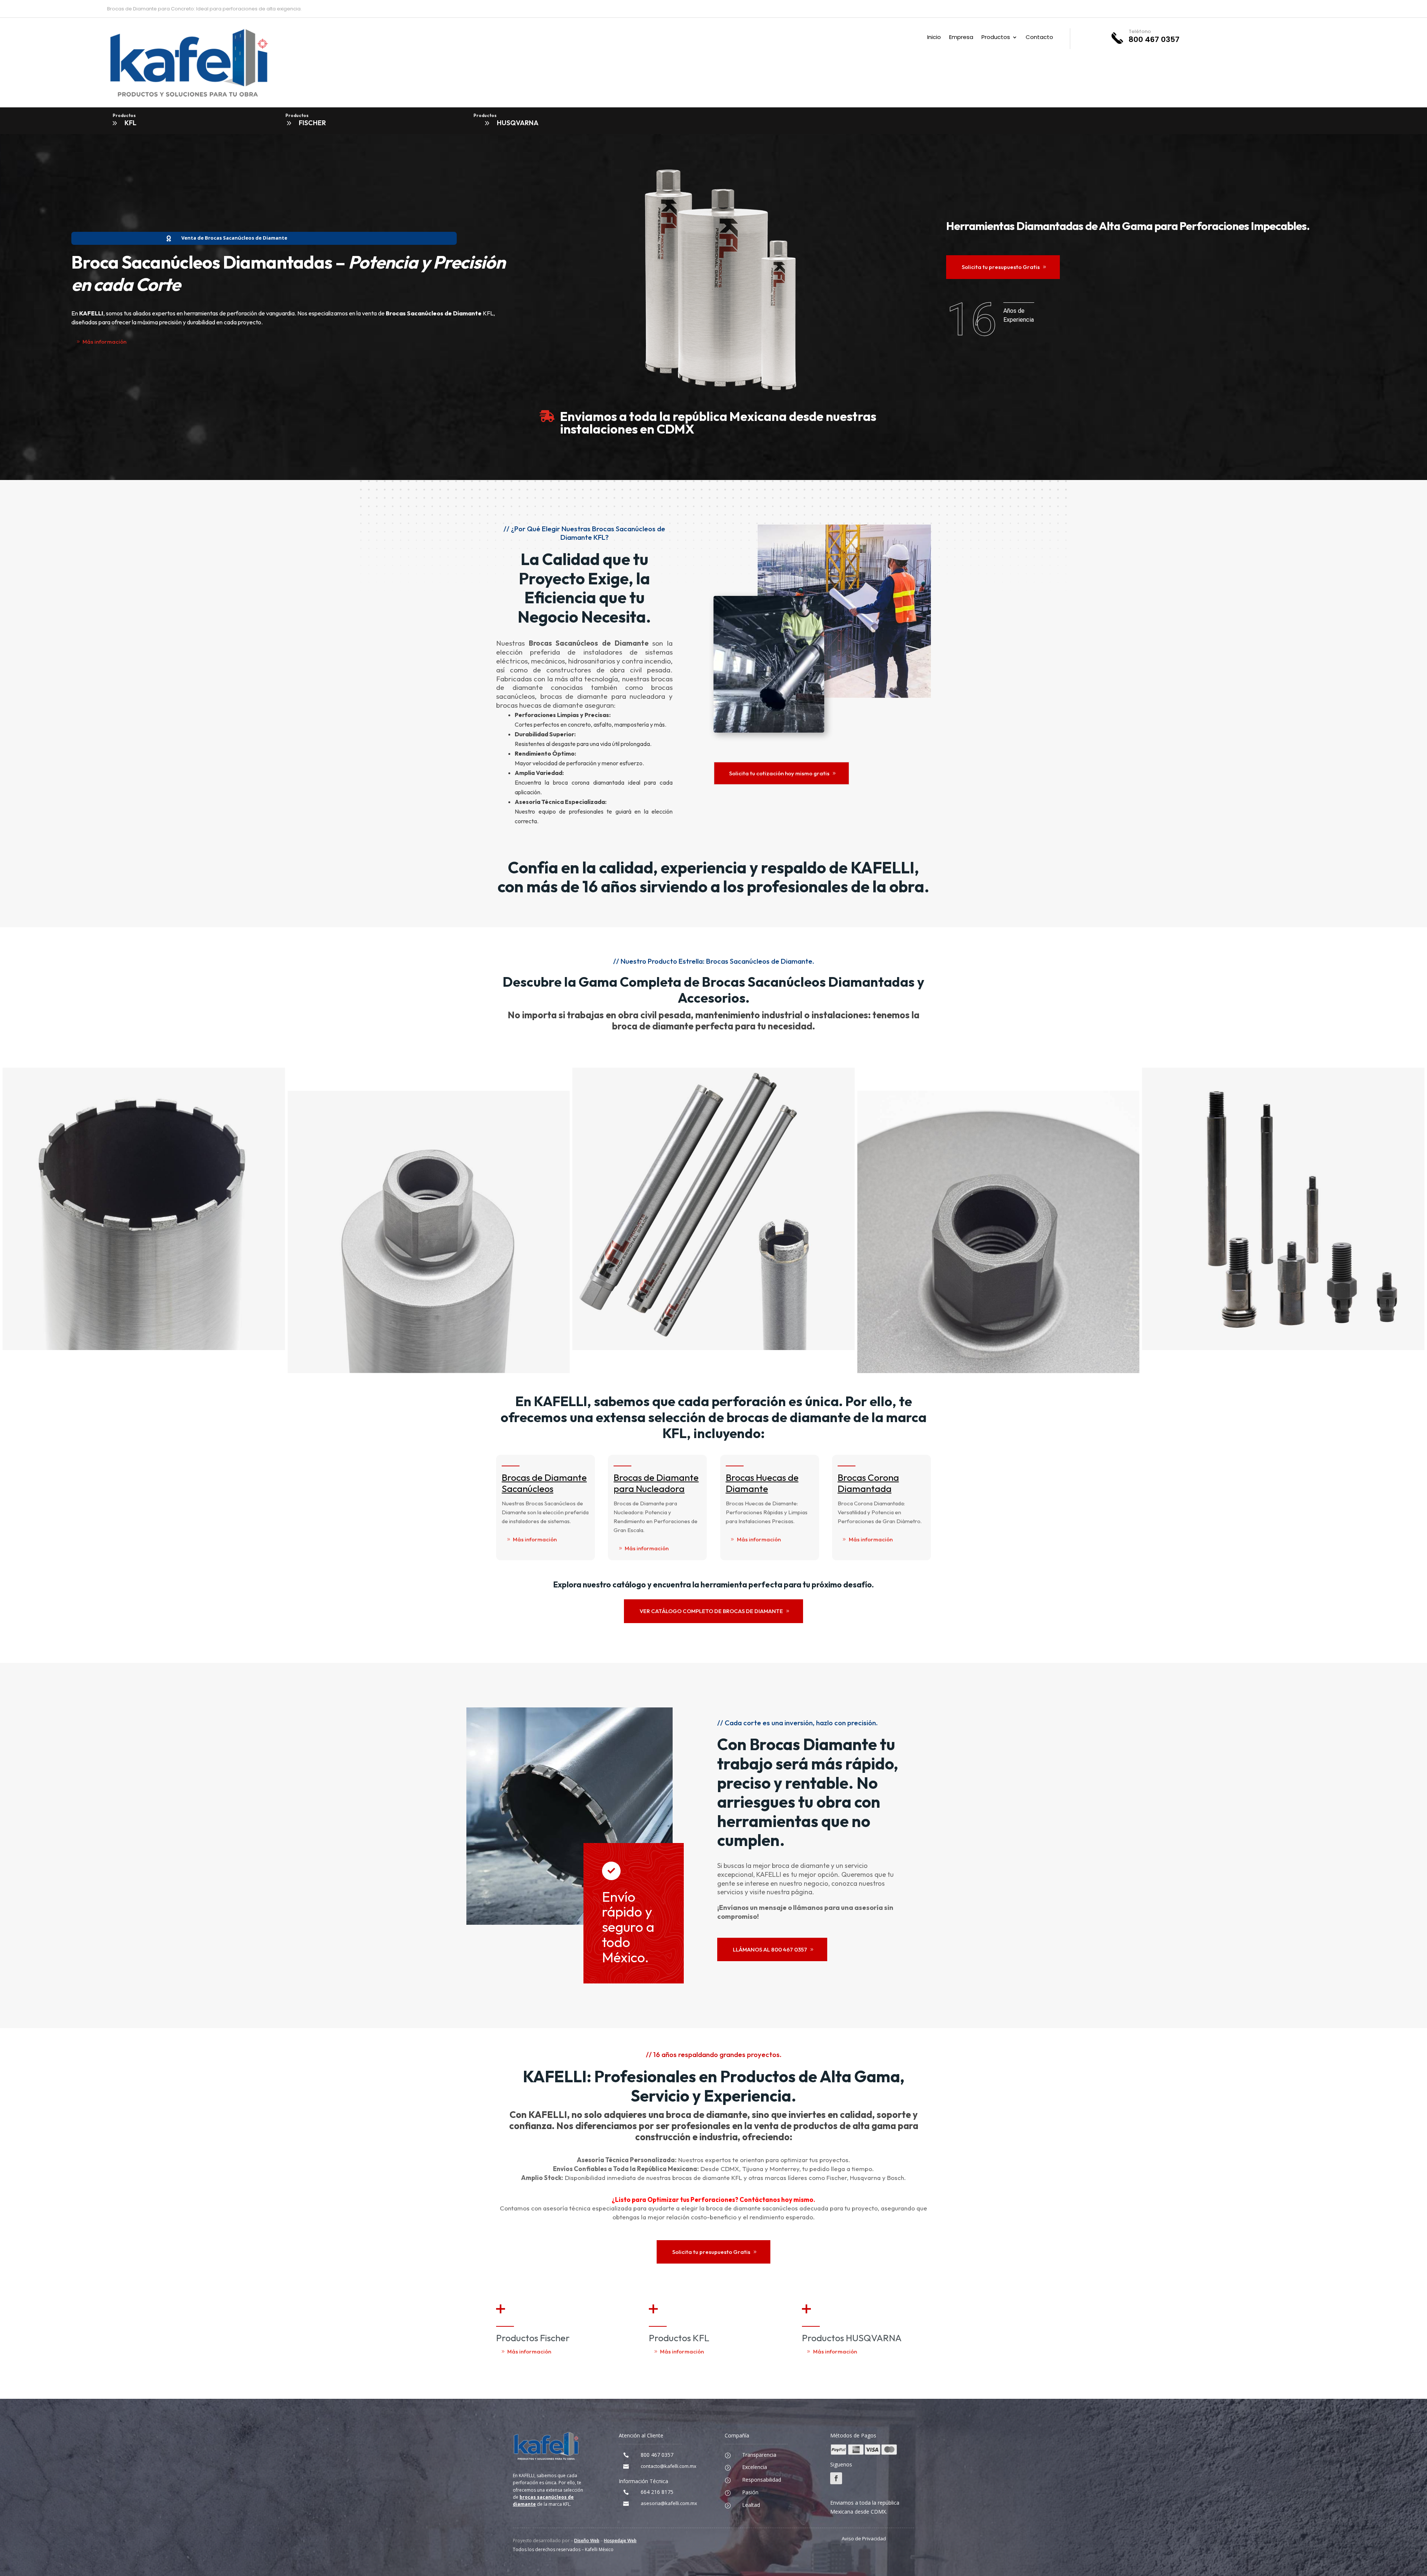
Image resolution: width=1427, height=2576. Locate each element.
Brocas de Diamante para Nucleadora (656, 1483)
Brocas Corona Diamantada (868, 1483)
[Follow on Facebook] (836, 2478)
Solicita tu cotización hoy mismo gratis (779, 773)
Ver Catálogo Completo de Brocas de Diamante (711, 1611)
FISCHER (312, 123)
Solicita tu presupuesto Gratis (1001, 267)
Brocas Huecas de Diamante (762, 1483)
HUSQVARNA (518, 123)
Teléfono (1140, 31)
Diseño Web (587, 2541)
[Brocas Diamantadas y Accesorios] (430, 1371)
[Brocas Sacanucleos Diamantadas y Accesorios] (145, 1348)
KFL (130, 123)
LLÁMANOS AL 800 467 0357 (770, 1949)
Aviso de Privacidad (864, 2538)
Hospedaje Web (620, 2541)
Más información (104, 342)
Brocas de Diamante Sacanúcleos (544, 1483)
